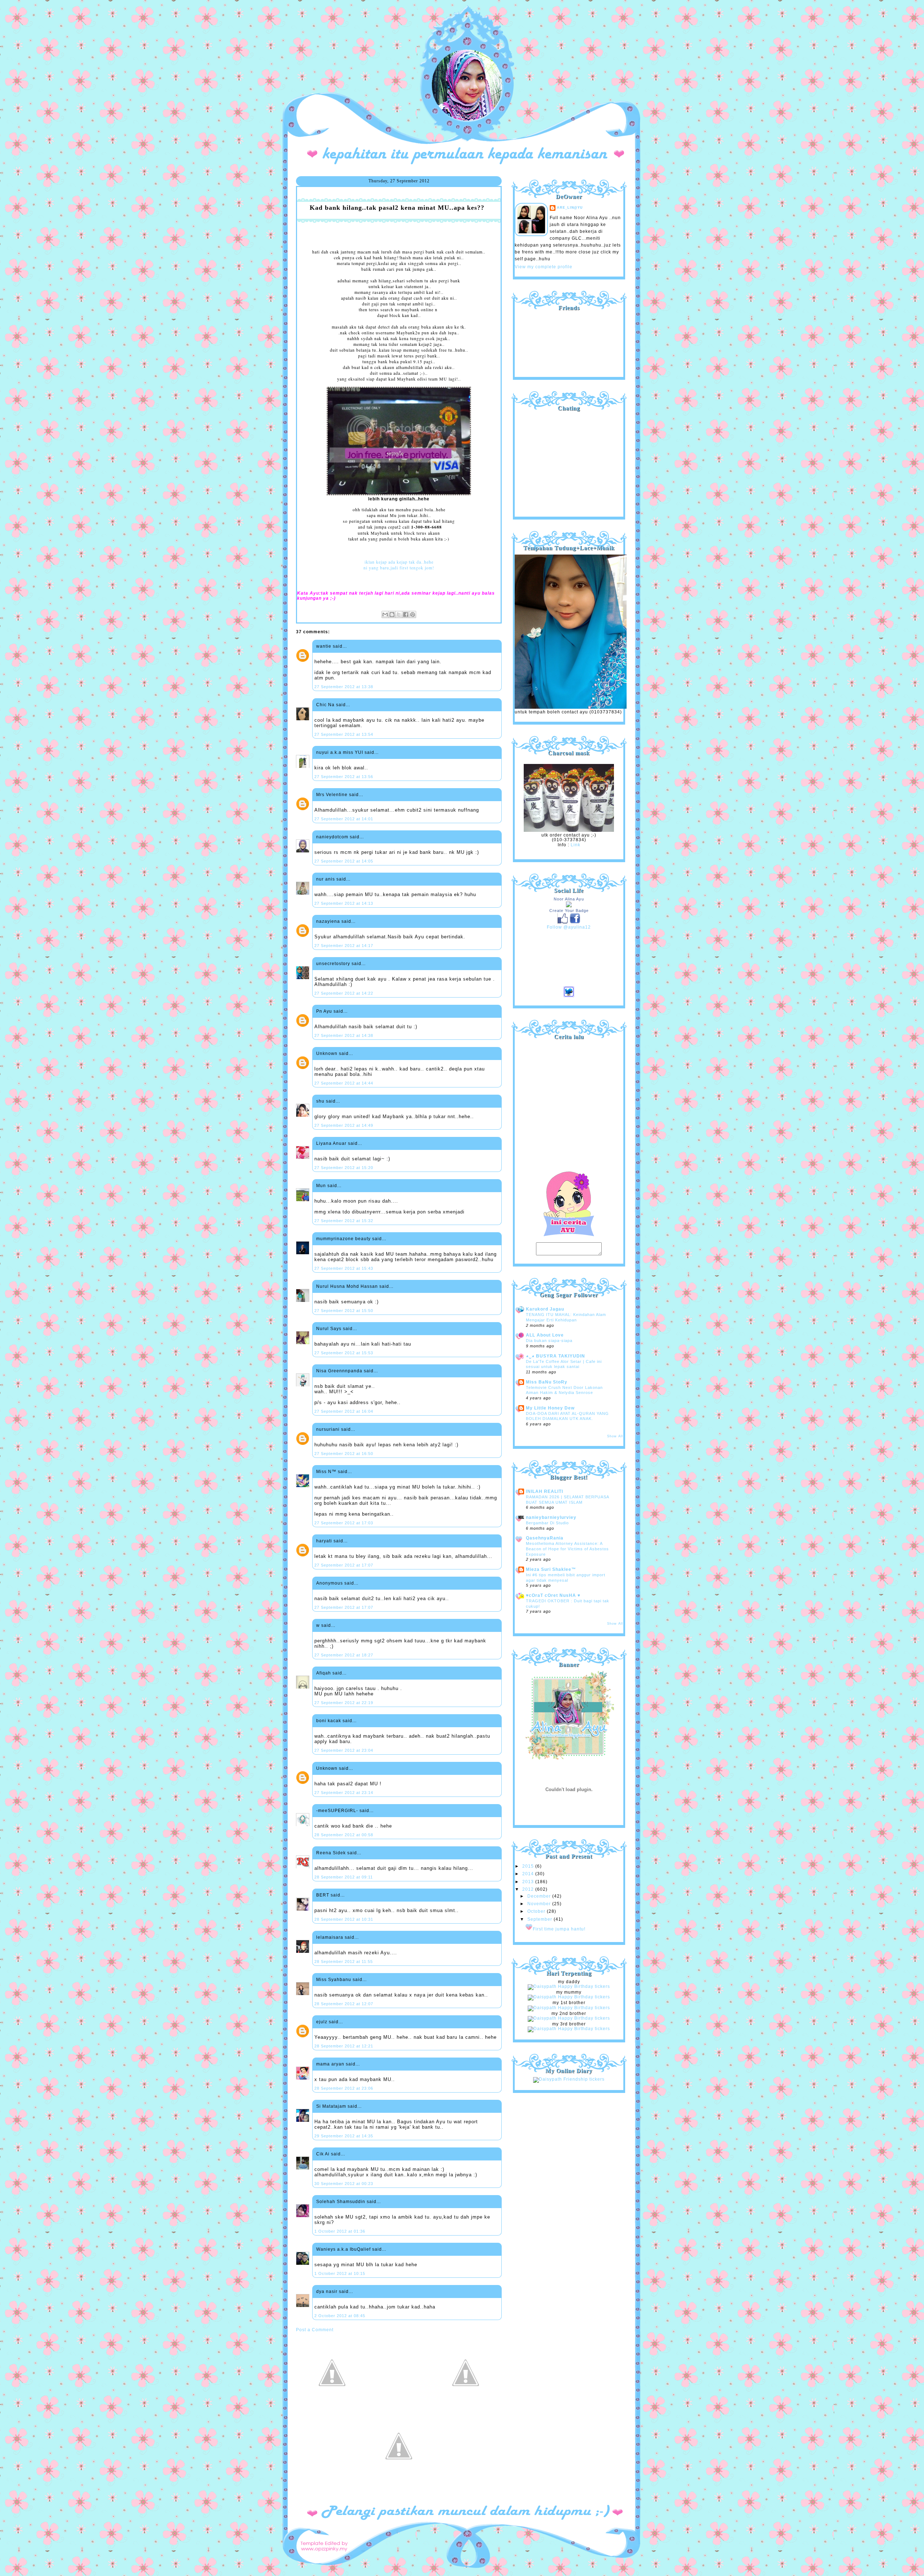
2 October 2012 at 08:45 (340, 2316)
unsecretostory (333, 964)
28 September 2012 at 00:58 (344, 1835)
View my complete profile (544, 267)
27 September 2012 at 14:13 (344, 903)
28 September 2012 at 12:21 (344, 2046)
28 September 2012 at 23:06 (344, 2088)
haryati (324, 1541)
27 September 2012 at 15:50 (344, 1311)
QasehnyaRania (545, 1538)
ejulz (322, 2022)
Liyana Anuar (331, 1143)
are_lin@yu (570, 208)
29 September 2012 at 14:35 (344, 2136)
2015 (529, 1866)
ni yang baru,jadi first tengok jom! (399, 568)
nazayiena (328, 921)
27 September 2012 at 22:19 (344, 1703)
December (540, 1896)
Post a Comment (315, 2330)
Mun (321, 1186)
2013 (529, 1882)
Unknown (327, 1054)
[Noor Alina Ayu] (569, 906)
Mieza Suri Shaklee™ (551, 1569)
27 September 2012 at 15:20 (344, 1168)
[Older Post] (466, 2407)
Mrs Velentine (332, 795)
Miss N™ (326, 1472)
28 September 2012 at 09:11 (344, 1877)
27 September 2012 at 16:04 (344, 1411)
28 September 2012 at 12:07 (344, 2004)
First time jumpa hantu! (559, 1929)
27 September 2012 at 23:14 (344, 1793)
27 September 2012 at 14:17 (344, 946)
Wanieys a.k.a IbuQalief (343, 2249)
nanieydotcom (332, 837)
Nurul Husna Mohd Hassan (347, 1286)
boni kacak (329, 1721)
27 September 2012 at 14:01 (344, 819)
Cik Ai (323, 2154)
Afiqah (324, 1673)
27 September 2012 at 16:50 (344, 1454)
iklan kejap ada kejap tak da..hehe (399, 562)
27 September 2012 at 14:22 (344, 993)
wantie (324, 646)
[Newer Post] (332, 2407)
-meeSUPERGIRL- (337, 1811)
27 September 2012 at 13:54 (344, 734)
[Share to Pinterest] (413, 614)
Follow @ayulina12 (569, 927)
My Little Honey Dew (550, 1408)
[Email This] (385, 614)
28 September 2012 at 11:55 (344, 1962)
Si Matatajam (331, 2106)
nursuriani (328, 1429)
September (541, 1919)
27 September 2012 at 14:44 (344, 1083)
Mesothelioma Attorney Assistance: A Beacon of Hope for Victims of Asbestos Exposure (567, 1549)
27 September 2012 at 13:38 (344, 687)
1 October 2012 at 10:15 (340, 2273)
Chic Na (325, 705)
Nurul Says (329, 1329)
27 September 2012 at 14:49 (344, 1125)
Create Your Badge (569, 911)
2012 (529, 1889)
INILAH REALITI (544, 1491)
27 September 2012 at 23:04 (344, 1750)
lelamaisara (330, 1937)
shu (320, 1101)
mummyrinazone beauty (343, 1239)
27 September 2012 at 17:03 (344, 1523)
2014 (529, 1874)
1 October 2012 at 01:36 (340, 2231)
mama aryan (330, 2064)
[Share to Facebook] (406, 614)
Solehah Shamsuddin (341, 2202)
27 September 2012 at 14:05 (344, 861)
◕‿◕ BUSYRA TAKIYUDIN (555, 1356)
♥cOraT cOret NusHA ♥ (553, 1595)
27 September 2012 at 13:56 (344, 777)
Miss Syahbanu (334, 1980)
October (537, 1911)
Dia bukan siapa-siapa (549, 1341)
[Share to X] (399, 614)
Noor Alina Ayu (569, 899)
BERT (323, 1895)
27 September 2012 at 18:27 (344, 1655)
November (540, 1904)
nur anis (326, 879)
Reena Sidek (331, 1853)
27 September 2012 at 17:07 (344, 1565)
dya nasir (327, 2292)
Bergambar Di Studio (547, 1523)
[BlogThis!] (392, 614)
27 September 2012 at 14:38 (344, 1035)
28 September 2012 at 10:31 (344, 1919)
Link (576, 845)
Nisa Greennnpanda (339, 1371)
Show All (615, 1436)
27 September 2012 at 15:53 (344, 1353)
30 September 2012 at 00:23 (344, 2184)
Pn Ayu (324, 1011)
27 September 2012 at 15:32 (344, 1221)
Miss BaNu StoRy (547, 1382)
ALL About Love (545, 1335)
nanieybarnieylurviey (551, 1517)
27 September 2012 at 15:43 (344, 1268)
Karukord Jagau (545, 1309)
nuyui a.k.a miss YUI (340, 752)
